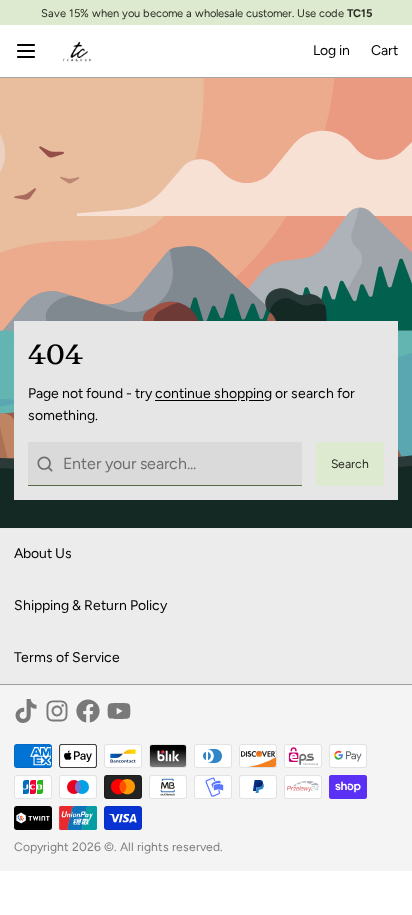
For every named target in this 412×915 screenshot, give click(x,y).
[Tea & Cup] (77, 51)
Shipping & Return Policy (90, 605)
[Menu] (33, 51)
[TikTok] (26, 711)
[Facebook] (88, 711)
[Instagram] (57, 711)
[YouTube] (119, 711)
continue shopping (213, 393)
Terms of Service (67, 657)
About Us (43, 553)
